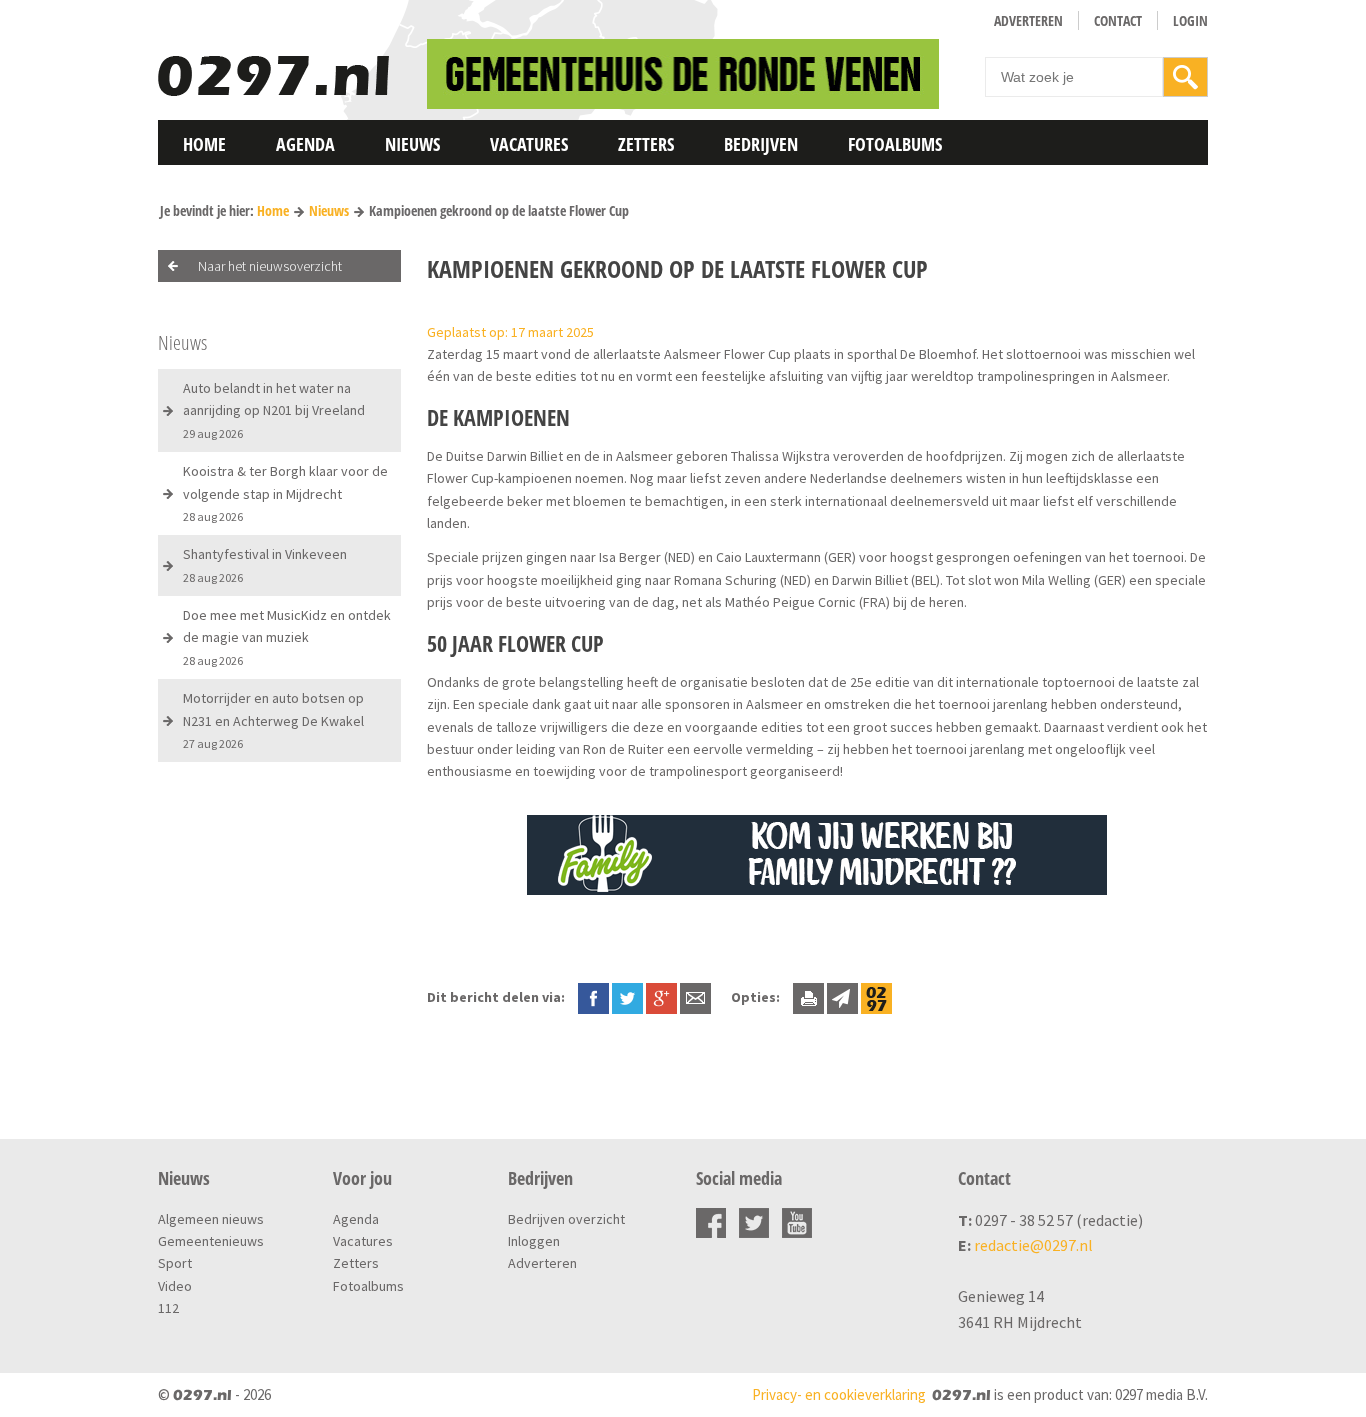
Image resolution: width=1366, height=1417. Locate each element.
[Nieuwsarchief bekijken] (876, 997)
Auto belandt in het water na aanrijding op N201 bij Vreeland (274, 410)
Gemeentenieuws (211, 1241)
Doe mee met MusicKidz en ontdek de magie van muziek (287, 637)
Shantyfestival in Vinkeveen (265, 564)
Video (175, 1286)
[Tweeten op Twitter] (627, 997)
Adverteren (1028, 20)
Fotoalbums (895, 144)
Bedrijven (761, 144)
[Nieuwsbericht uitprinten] (808, 997)
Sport (175, 1263)
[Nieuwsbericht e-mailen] (695, 997)
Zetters (646, 144)
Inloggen (534, 1241)
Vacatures (529, 144)
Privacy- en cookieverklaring (839, 1394)
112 (168, 1308)
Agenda (305, 144)
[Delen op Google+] (661, 997)
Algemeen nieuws (211, 1219)
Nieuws (412, 144)
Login (1190, 20)
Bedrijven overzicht (566, 1219)
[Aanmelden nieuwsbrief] (842, 997)
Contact (1118, 20)
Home (204, 144)
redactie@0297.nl (1033, 1245)
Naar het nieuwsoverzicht (270, 266)
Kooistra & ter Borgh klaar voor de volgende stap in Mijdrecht (285, 493)
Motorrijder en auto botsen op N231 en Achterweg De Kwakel (273, 720)
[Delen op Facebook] (593, 997)
